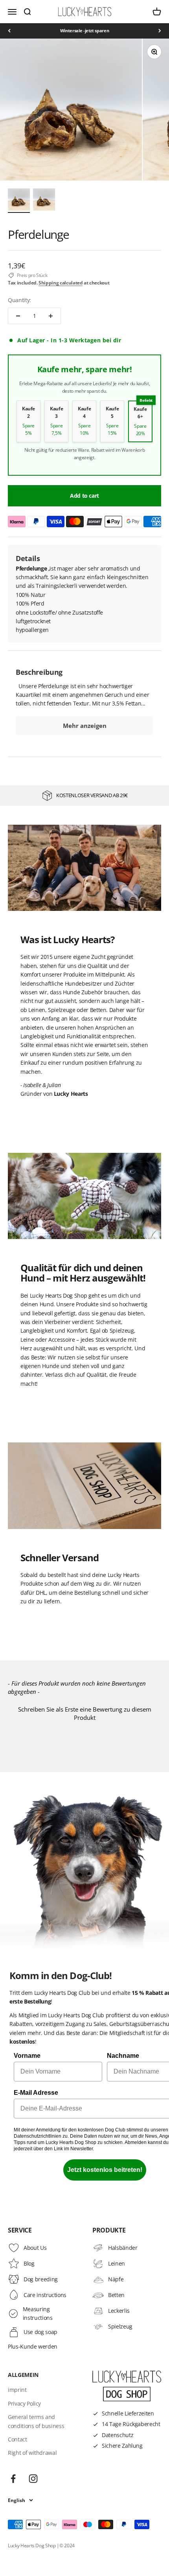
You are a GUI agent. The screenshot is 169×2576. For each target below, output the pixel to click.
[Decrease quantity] (18, 316)
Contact (17, 2439)
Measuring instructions (38, 2313)
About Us (35, 2248)
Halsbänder (123, 2248)
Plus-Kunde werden (33, 2346)
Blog (29, 2263)
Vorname (27, 2056)
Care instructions (45, 2295)
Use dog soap (40, 2332)
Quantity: (19, 300)
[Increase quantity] (51, 316)
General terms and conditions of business (36, 2421)
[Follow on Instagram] (33, 2479)
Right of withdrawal (32, 2453)
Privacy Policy (24, 2403)
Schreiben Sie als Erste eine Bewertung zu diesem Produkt (85, 1713)
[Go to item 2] (44, 201)
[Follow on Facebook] (13, 2479)
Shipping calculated (61, 283)
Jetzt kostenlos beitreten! (105, 2170)
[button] (84, 1713)
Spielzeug (120, 2326)
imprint (17, 2390)
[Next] (160, 31)
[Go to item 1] (19, 201)
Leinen (117, 2263)
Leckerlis (119, 2311)
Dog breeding (41, 2279)
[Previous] (9, 31)
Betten (116, 2295)
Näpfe (116, 2279)
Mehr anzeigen (85, 726)
